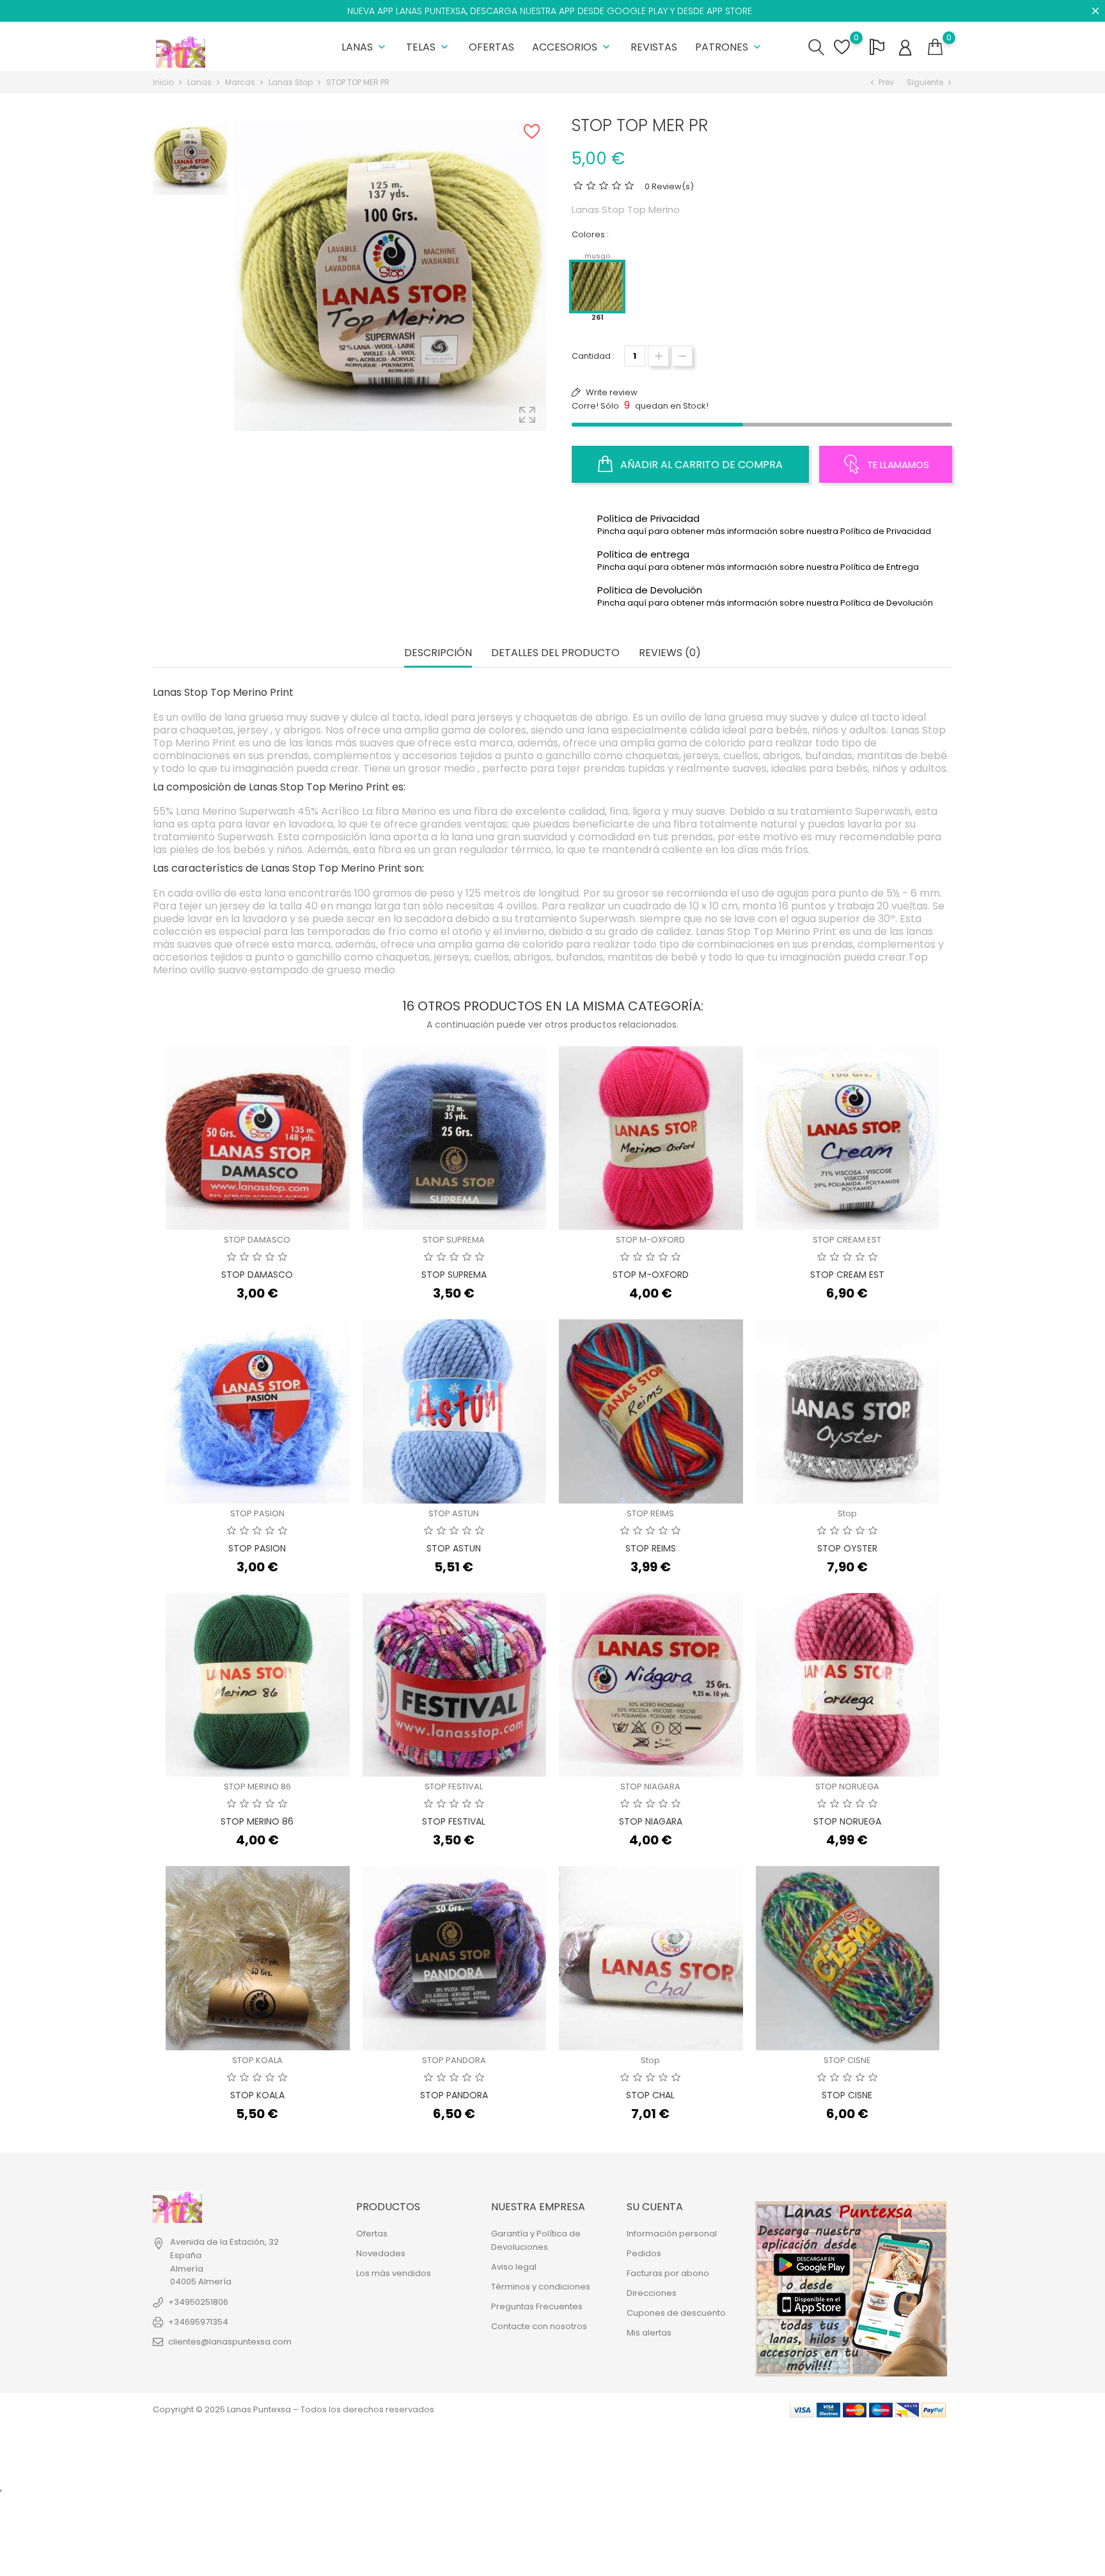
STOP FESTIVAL (454, 1787)
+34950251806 (198, 2302)
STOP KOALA (257, 2060)
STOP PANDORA (454, 2060)
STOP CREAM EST (847, 1240)
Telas (428, 47)
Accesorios (572, 47)
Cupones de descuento (676, 2313)
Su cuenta (655, 2207)
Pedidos (644, 2253)
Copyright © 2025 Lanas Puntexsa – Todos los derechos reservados (294, 2409)
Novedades (381, 2253)
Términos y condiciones (541, 2287)
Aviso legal (514, 2267)
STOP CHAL (650, 2095)
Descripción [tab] (438, 653)
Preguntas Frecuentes (537, 2306)
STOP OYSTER (847, 1548)
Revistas (654, 47)
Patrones (729, 47)
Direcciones (652, 2293)
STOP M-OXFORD (650, 1240)
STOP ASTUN (454, 1513)
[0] (935, 47)
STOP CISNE (847, 2060)
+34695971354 (198, 2322)
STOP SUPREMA (454, 1240)
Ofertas (491, 47)
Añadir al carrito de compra (700, 465)
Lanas (365, 47)
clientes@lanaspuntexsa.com (230, 2342)
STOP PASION (257, 1513)
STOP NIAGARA (650, 1787)
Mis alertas (649, 2333)
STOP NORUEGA (847, 1787)
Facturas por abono (668, 2273)
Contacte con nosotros (539, 2326)
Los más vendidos (394, 2273)
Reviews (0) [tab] (670, 653)
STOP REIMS (650, 1513)
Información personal (672, 2234)
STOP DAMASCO (257, 1240)
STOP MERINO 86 (257, 1787)
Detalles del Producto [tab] (555, 653)
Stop (847, 1513)
